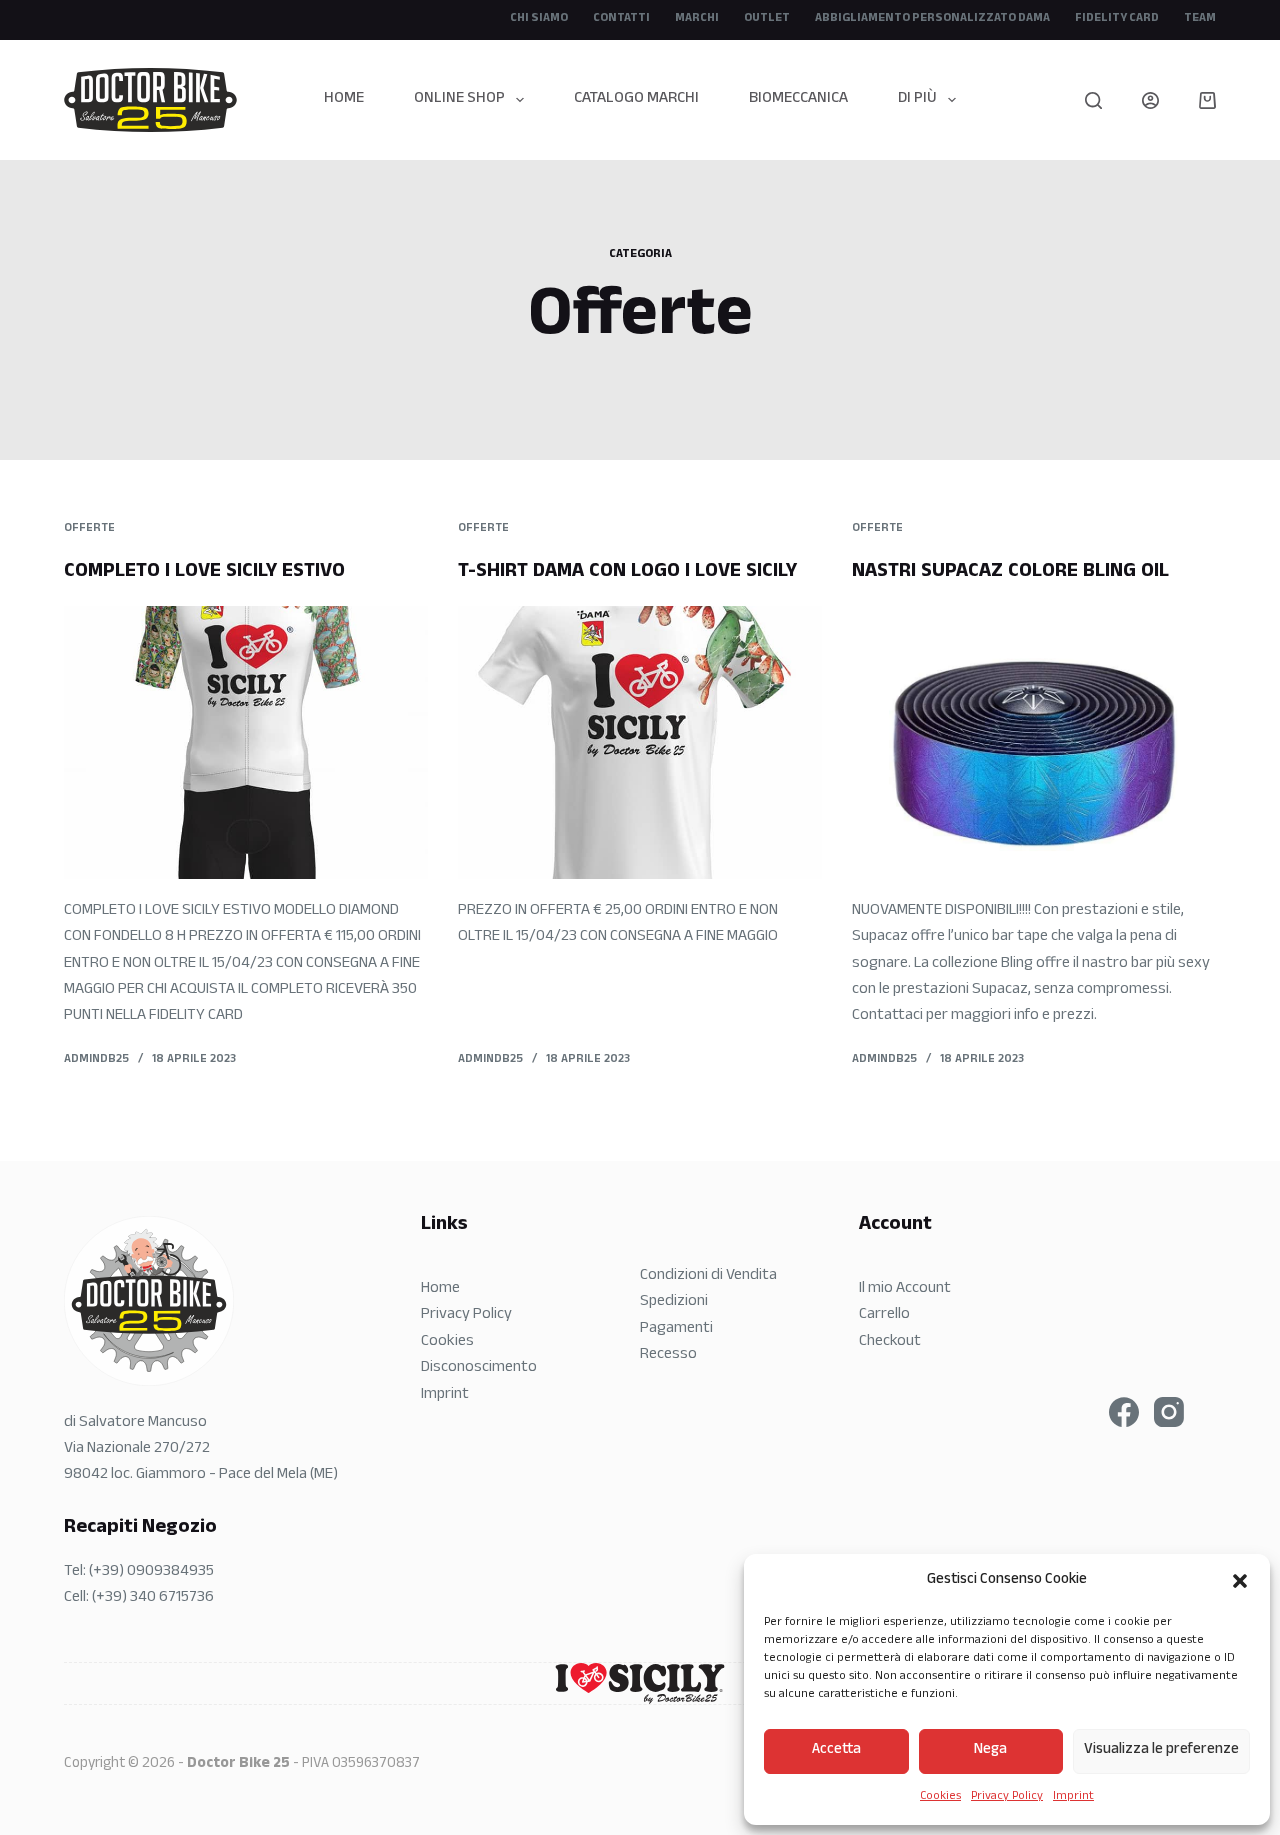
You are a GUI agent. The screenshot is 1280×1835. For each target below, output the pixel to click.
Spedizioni (674, 1302)
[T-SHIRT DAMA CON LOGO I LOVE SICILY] (640, 742)
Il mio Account (905, 1289)
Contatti (621, 19)
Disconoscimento (479, 1368)
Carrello (884, 1315)
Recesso (668, 1355)
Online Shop (459, 99)
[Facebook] (1124, 1412)
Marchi (697, 19)
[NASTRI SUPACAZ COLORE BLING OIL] (1034, 742)
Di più (917, 99)
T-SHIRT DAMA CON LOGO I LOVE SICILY (627, 573)
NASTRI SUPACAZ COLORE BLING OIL (1010, 573)
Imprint (1073, 1797)
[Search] (1093, 100)
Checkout (890, 1342)
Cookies (940, 1797)
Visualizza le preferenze (1161, 1750)
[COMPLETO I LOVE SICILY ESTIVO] (246, 742)
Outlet (767, 19)
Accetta (836, 1750)
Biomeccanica (798, 99)
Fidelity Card (1117, 19)
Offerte (89, 529)
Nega (990, 1750)
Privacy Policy (1007, 1797)
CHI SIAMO (539, 19)
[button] (1240, 1581)
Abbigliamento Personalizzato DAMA (932, 19)
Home (344, 99)
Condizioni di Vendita (708, 1276)
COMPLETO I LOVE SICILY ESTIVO (204, 573)
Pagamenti (676, 1329)
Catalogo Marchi (636, 99)
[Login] (1150, 100)
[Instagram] (1169, 1412)
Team (1200, 19)
